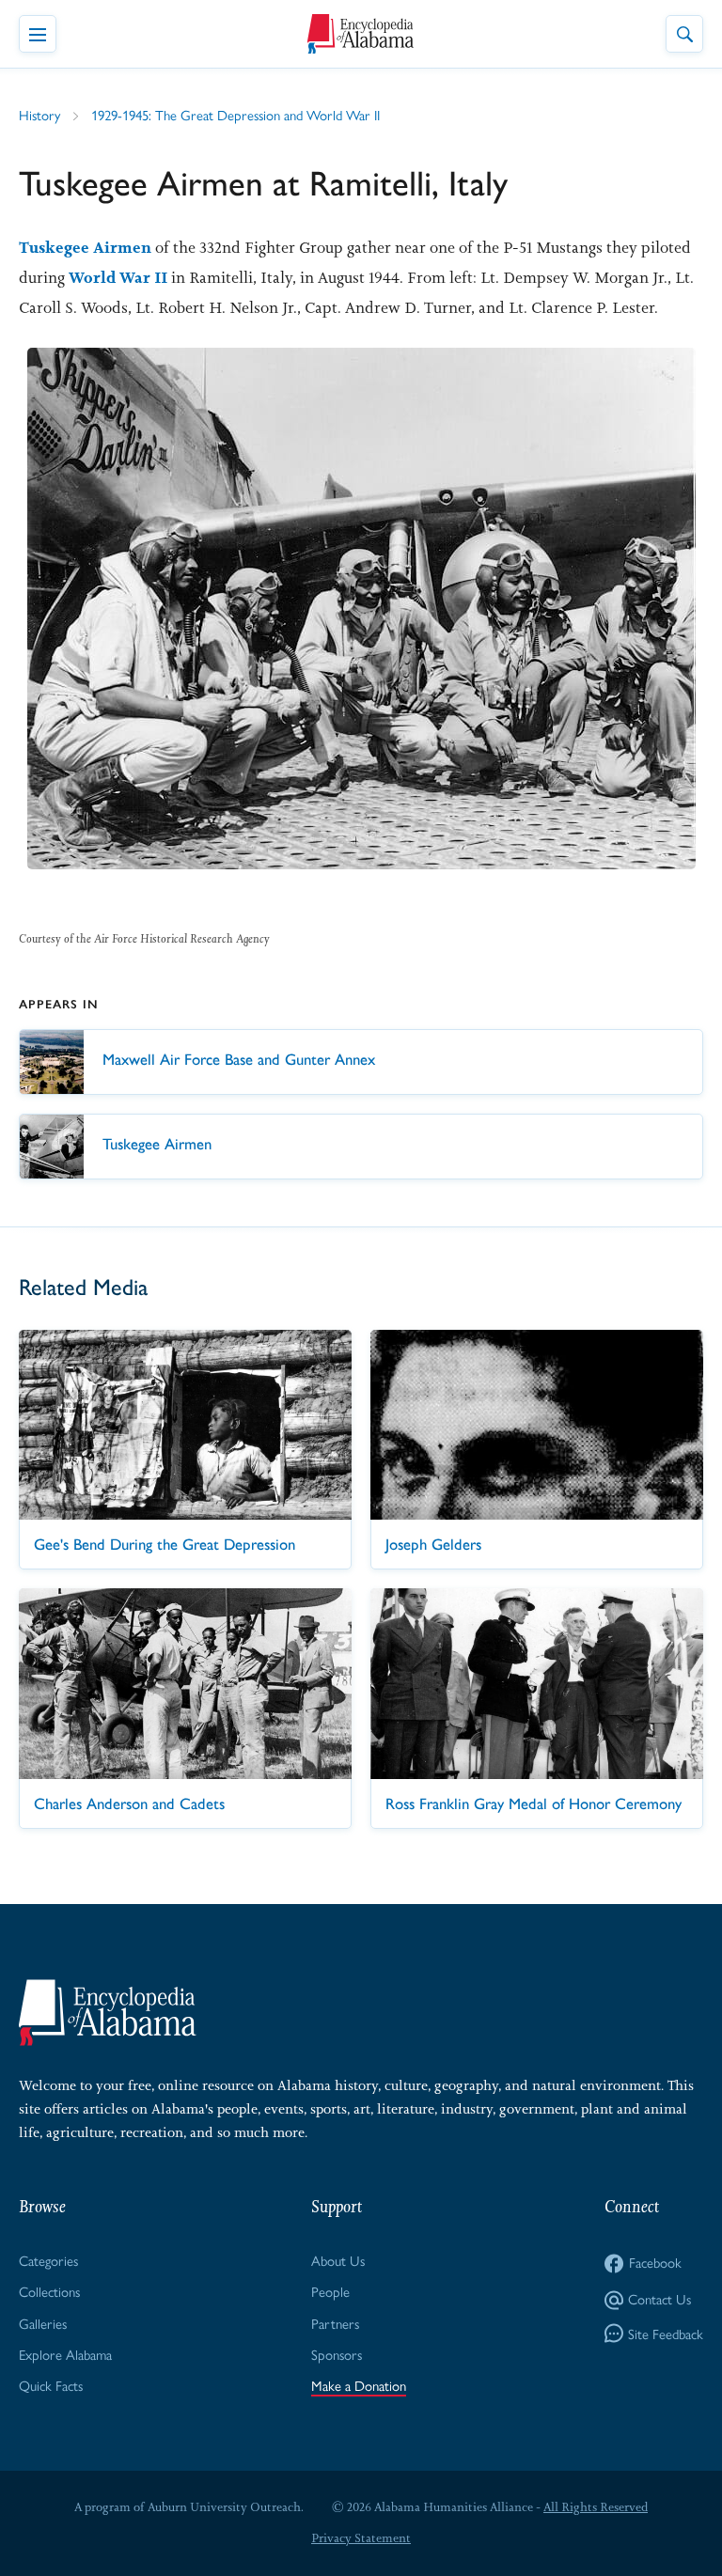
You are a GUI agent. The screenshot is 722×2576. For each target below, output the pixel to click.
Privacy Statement (361, 2538)
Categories (48, 2260)
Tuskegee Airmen (85, 247)
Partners (335, 2323)
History (39, 114)
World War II (118, 277)
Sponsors (337, 2354)
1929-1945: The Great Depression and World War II (235, 114)
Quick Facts (51, 2385)
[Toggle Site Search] (684, 34)
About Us (338, 2260)
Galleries (43, 2323)
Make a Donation (359, 2385)
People (330, 2291)
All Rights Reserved (596, 2507)
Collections (49, 2291)
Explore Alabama (65, 2354)
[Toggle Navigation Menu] (38, 34)
